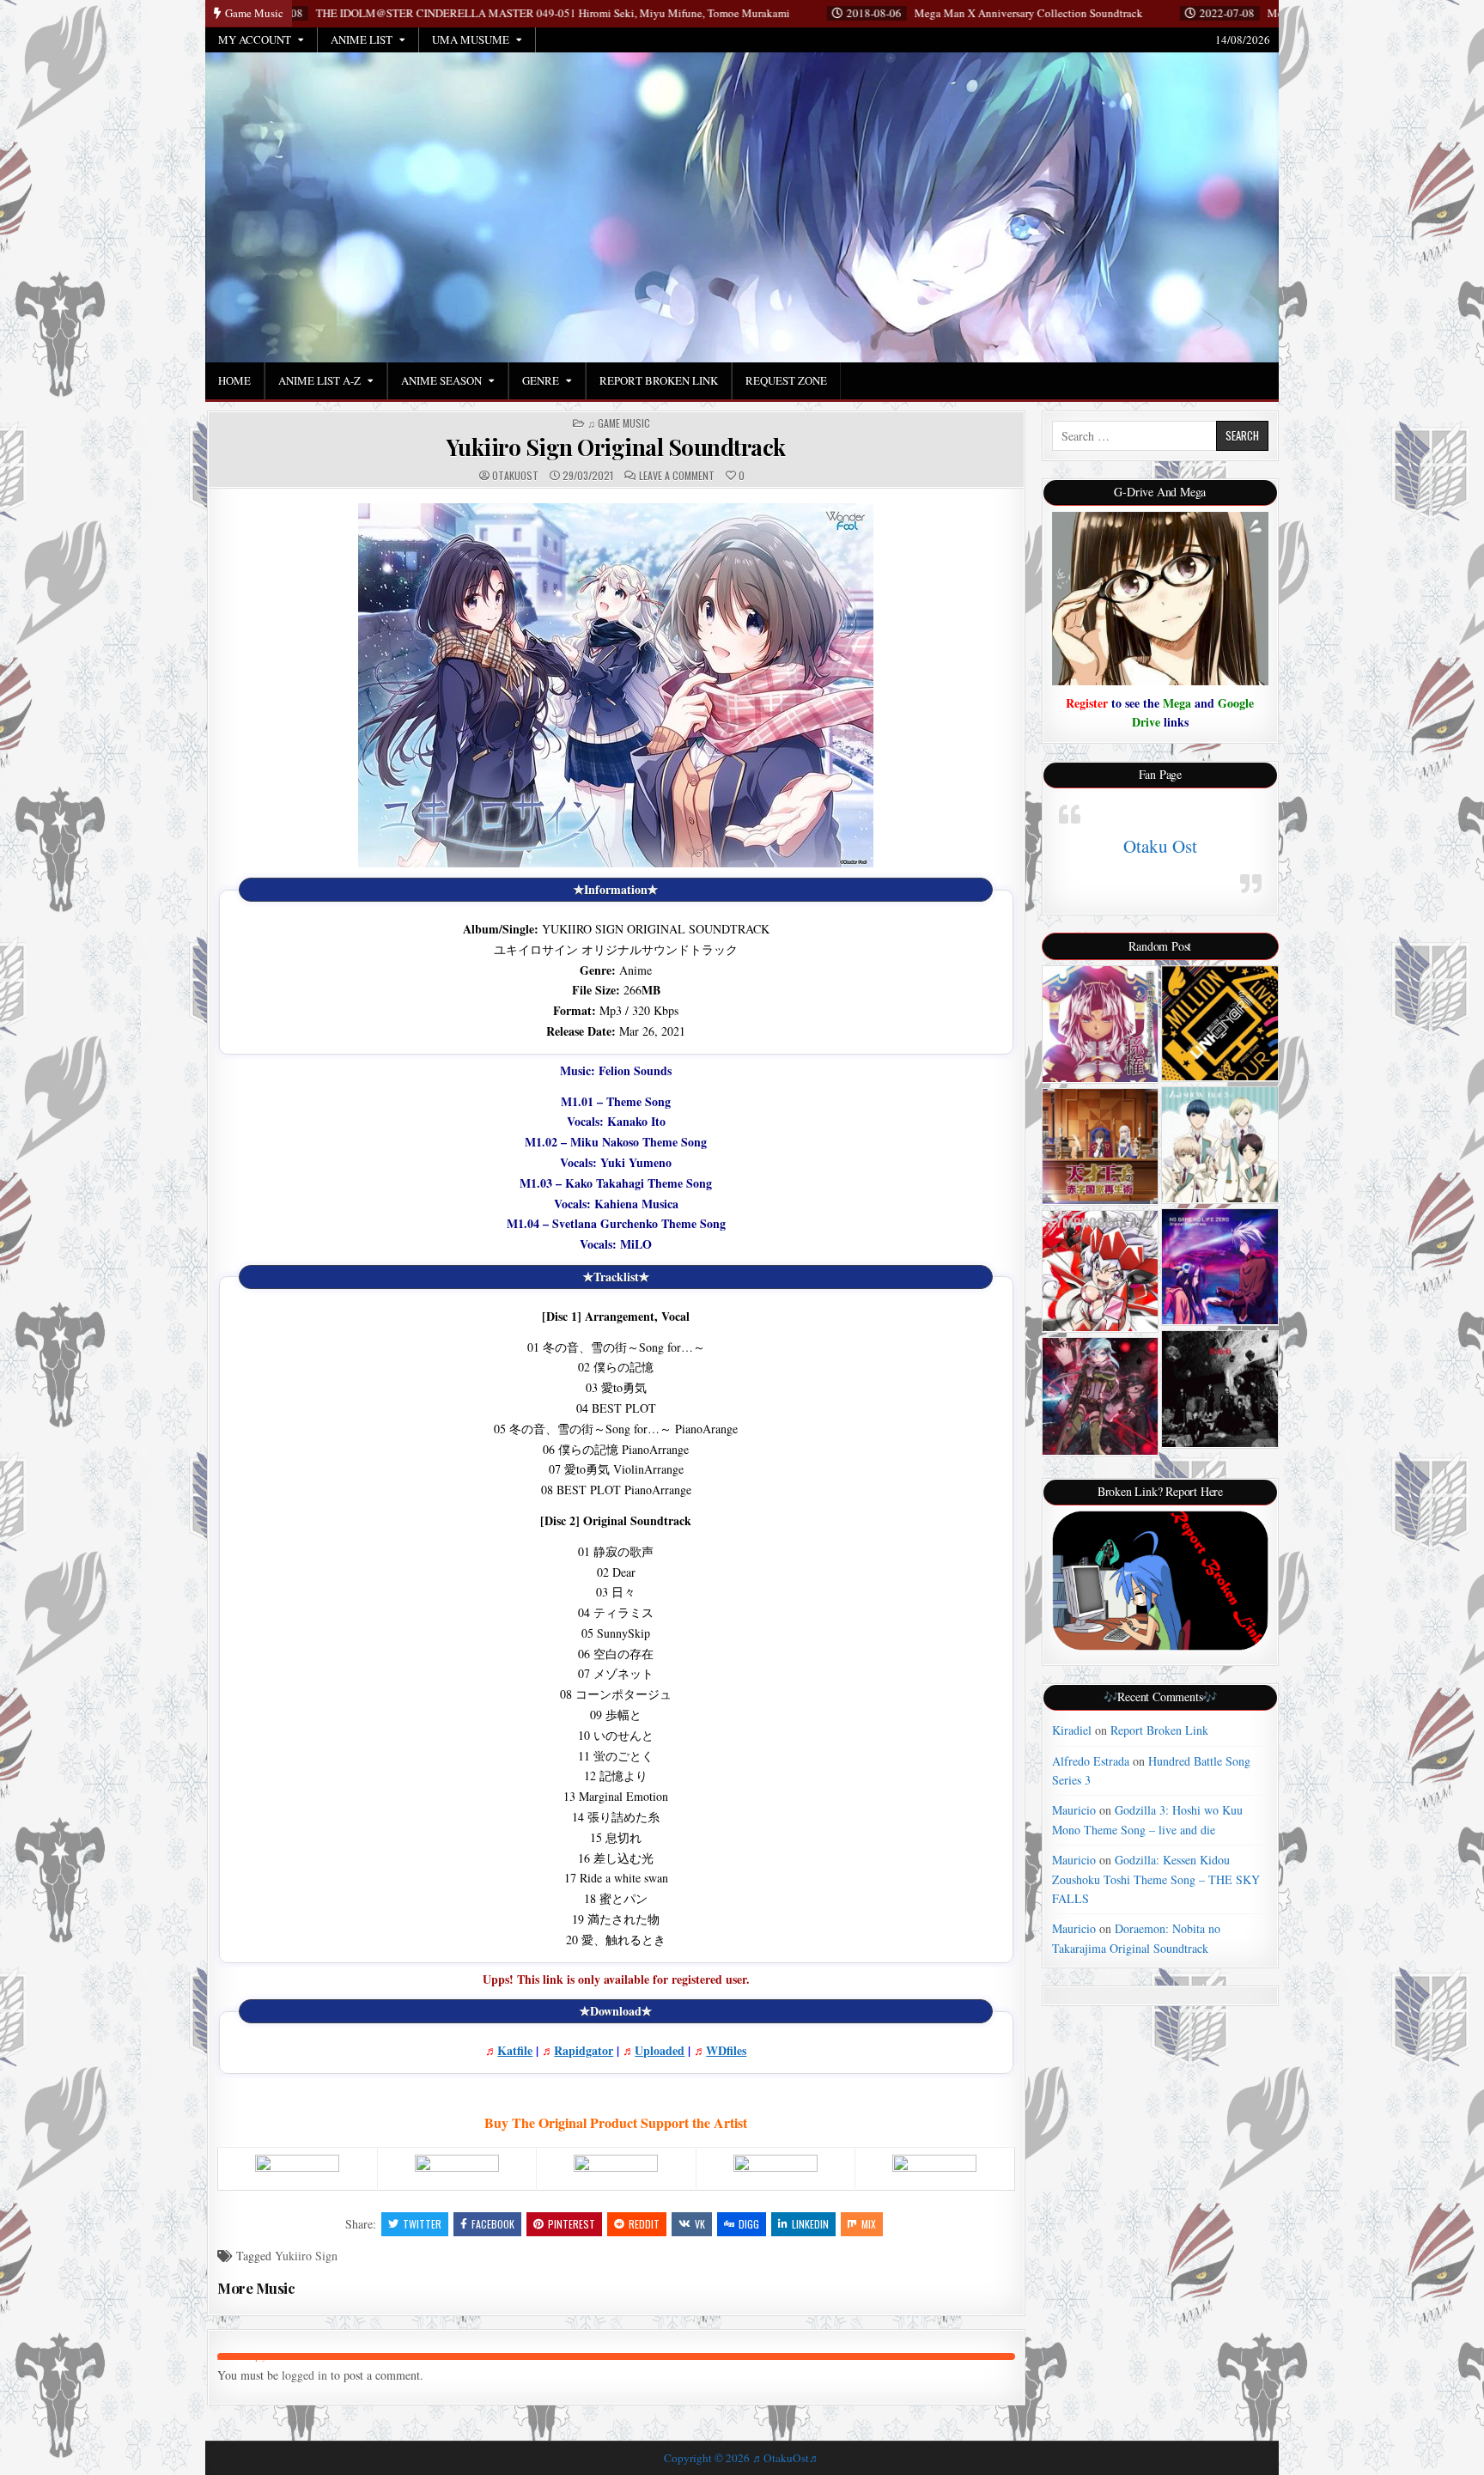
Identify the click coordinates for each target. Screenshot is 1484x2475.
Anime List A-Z (319, 380)
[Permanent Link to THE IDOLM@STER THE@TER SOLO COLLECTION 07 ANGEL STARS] (1220, 1023)
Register (1087, 703)
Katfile (515, 2050)
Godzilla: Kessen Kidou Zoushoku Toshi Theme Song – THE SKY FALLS (1156, 1879)
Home (234, 380)
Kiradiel (1072, 1730)
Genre (541, 380)
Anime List (362, 40)
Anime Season (441, 380)
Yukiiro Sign (306, 2256)
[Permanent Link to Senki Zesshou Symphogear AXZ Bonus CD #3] (1101, 1271)
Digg (749, 2224)
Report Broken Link (659, 380)
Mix (869, 2224)
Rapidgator (584, 2050)
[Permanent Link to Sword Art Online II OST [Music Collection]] (1101, 1396)
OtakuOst (515, 476)
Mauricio (1074, 1810)
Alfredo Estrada (1091, 1761)
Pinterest (572, 2224)
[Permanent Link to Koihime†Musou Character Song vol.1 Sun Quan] (1101, 1024)
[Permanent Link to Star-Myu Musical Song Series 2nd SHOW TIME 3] (1220, 1145)
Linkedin (810, 2224)
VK (700, 2224)
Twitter (422, 2224)
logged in (304, 2375)
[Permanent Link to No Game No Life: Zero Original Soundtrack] (1220, 1267)
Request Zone (786, 380)
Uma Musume (471, 40)
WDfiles (726, 2050)
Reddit (644, 2224)
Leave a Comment (677, 476)
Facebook (493, 2224)
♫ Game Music (619, 423)
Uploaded (660, 2050)
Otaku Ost (1160, 846)
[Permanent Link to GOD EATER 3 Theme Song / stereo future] (1220, 1389)
